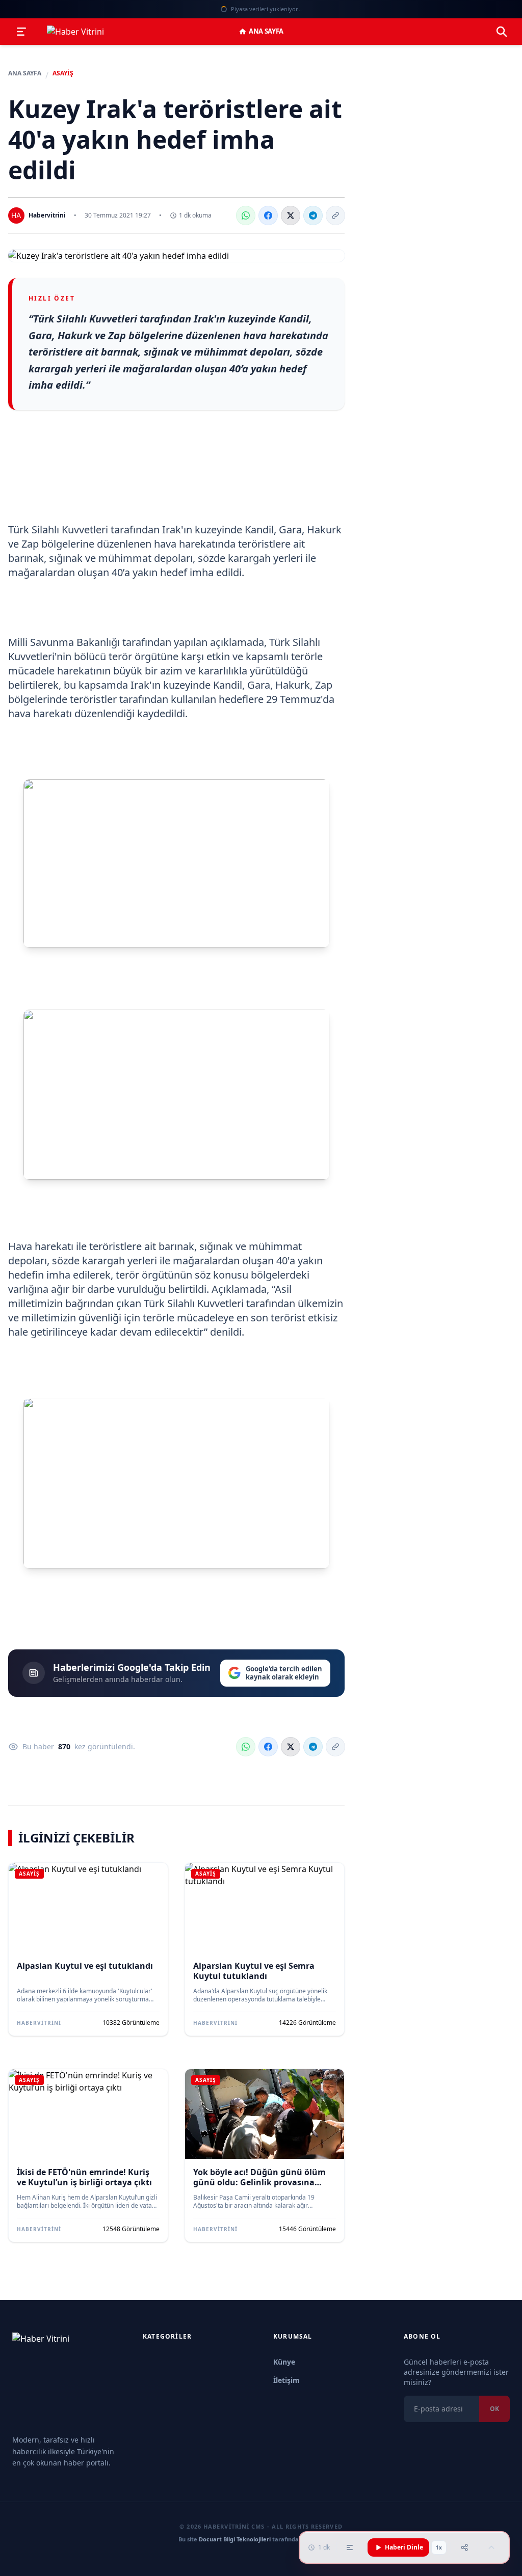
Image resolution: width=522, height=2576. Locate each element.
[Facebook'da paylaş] (268, 215)
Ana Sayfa (266, 31)
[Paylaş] (464, 2547)
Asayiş (63, 73)
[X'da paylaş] (291, 215)
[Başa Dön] (491, 2547)
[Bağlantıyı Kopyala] (335, 215)
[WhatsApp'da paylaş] (246, 215)
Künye (284, 2362)
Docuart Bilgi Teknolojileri (235, 2539)
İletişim (286, 2380)
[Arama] (502, 32)
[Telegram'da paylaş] (313, 215)
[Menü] (21, 32)
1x (439, 2547)
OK (494, 2409)
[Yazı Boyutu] (350, 2547)
